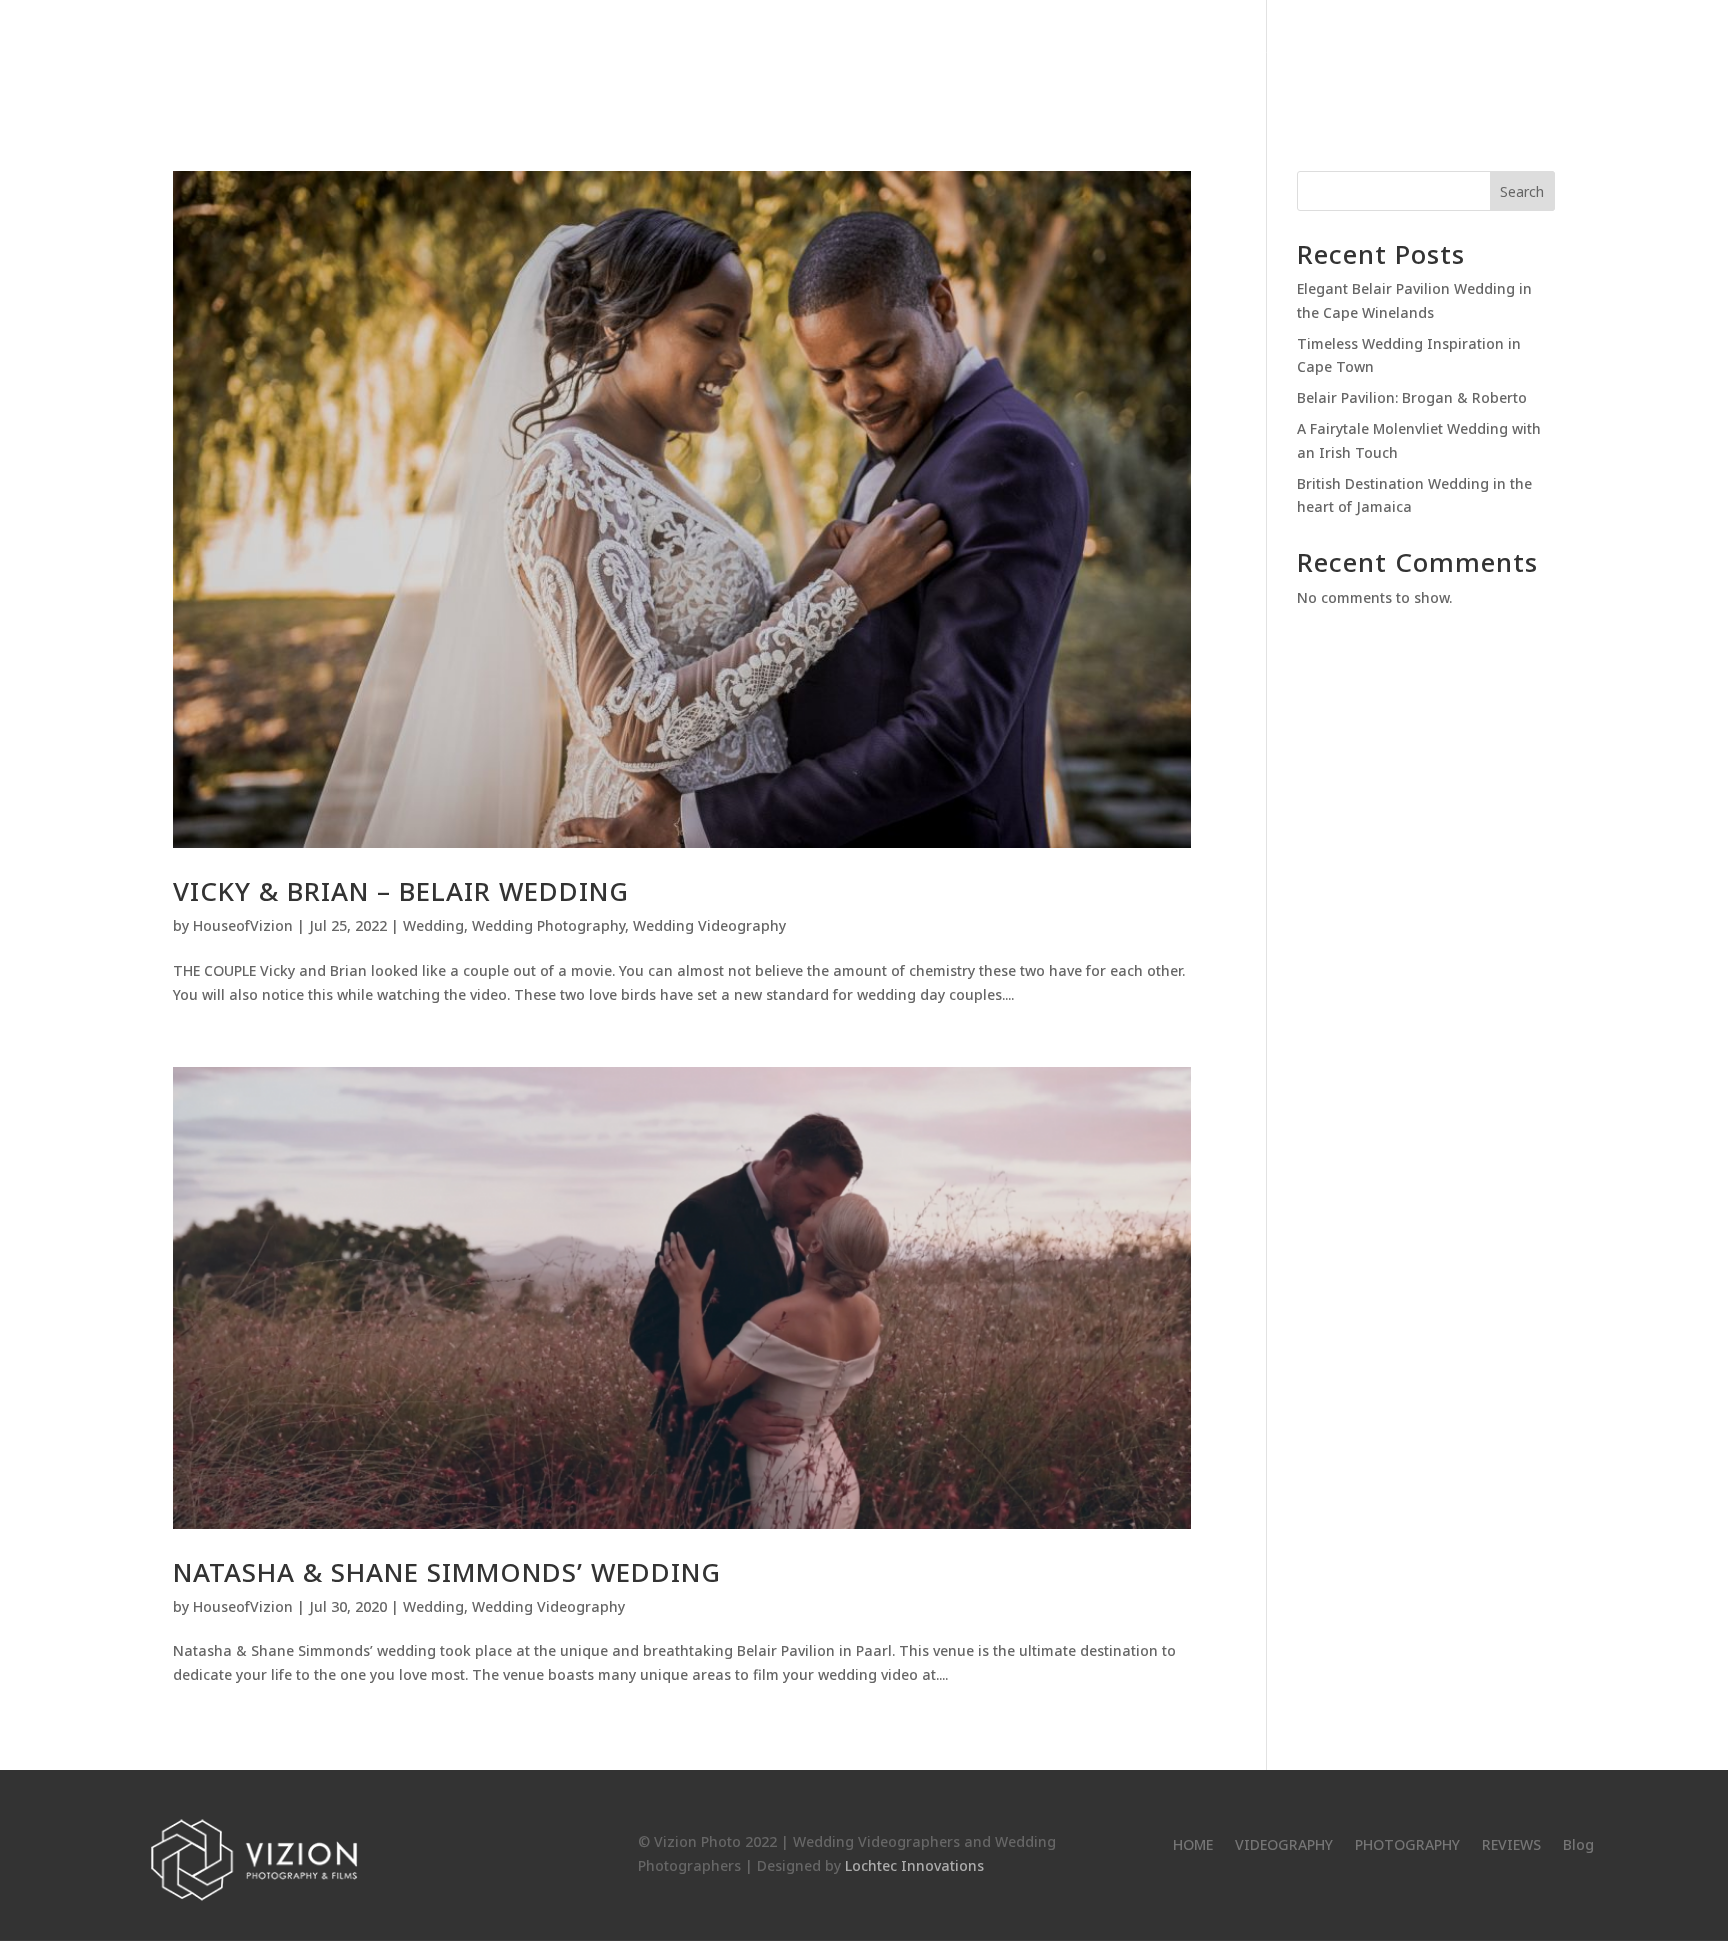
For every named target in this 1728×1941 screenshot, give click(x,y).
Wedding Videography (709, 925)
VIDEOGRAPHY (1215, 61)
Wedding (433, 925)
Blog (1536, 61)
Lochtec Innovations (914, 1865)
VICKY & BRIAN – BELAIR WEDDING (401, 891)
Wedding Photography (548, 925)
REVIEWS (1460, 61)
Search (1522, 191)
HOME (1117, 61)
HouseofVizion (243, 925)
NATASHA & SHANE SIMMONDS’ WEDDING (447, 1572)
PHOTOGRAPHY (1347, 61)
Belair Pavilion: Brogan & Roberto (1412, 397)
